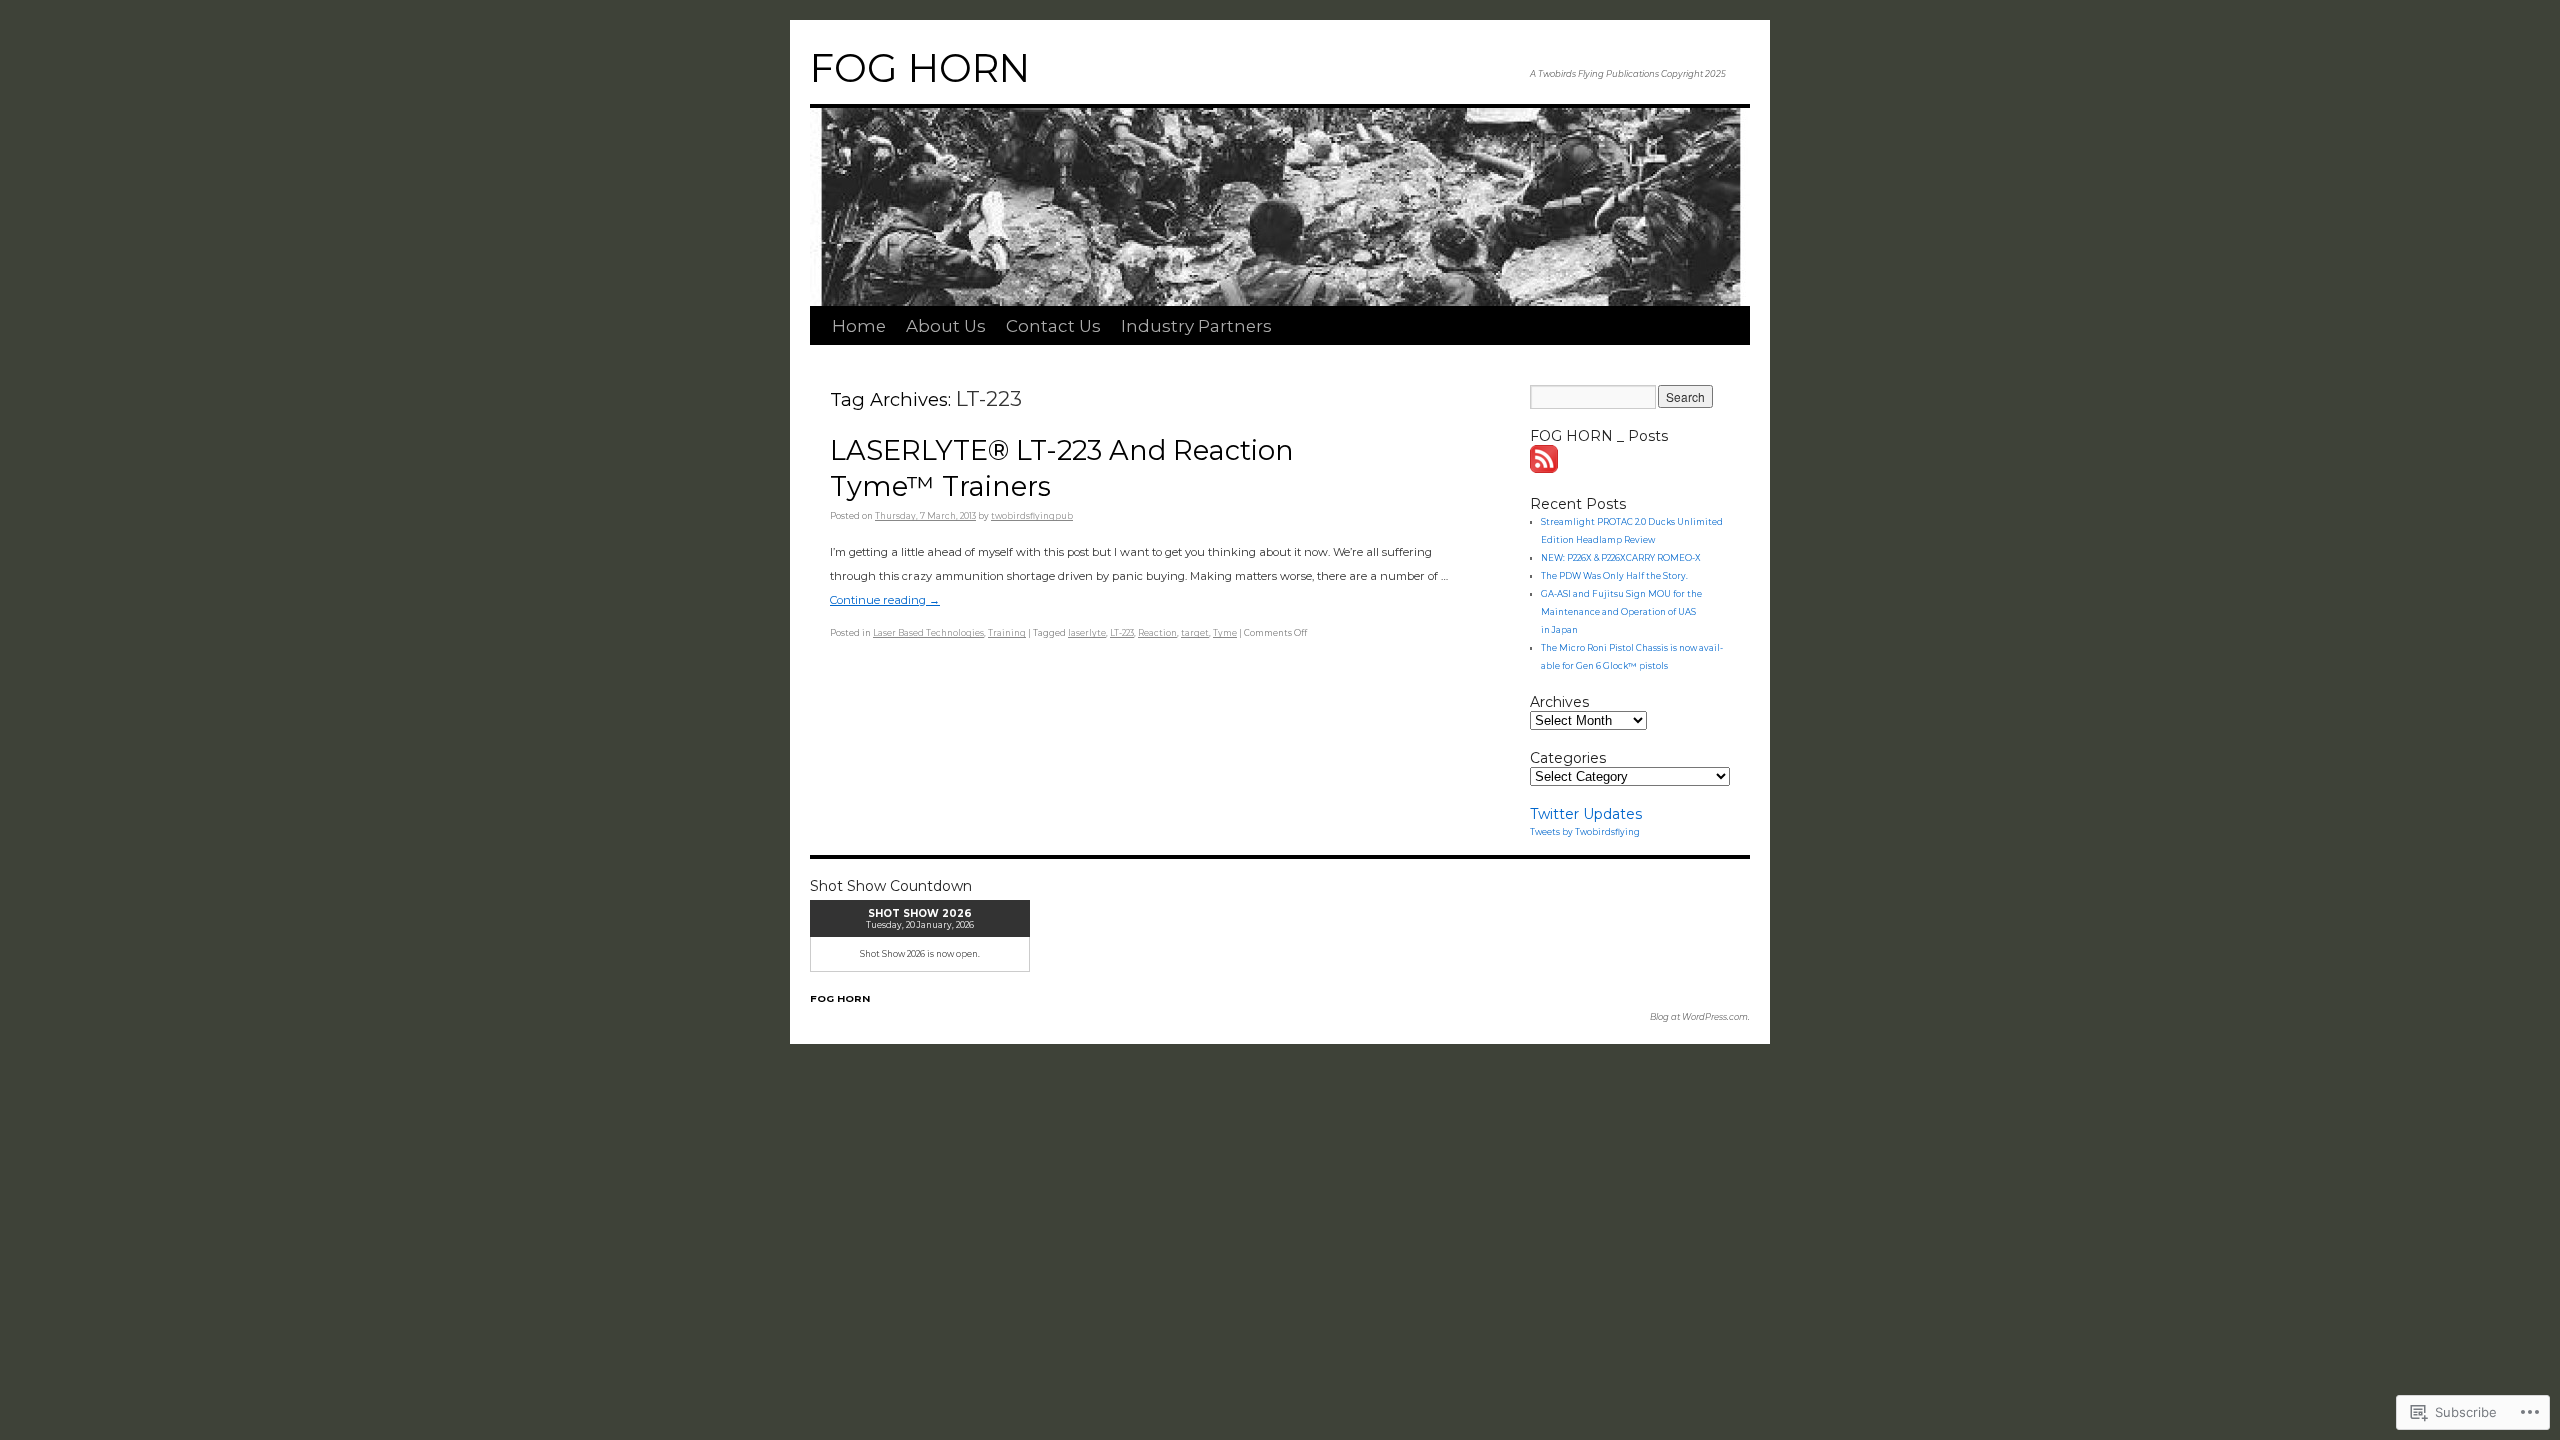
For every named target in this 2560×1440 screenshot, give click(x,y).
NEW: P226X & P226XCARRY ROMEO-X (1621, 558)
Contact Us (1053, 326)
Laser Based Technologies (928, 633)
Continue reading (885, 600)
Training (1007, 633)
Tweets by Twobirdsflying (1585, 832)
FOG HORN (920, 68)
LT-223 (1122, 633)
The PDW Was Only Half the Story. (1614, 576)
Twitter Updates (1586, 814)
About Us (946, 326)
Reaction (1157, 633)
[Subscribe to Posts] (1545, 468)
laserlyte (1087, 633)
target (1195, 633)
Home (859, 326)
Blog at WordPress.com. (1700, 1017)
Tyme (1225, 633)
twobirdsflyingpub (1032, 516)
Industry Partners (1196, 326)
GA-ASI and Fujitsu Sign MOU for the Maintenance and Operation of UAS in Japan (1621, 612)
